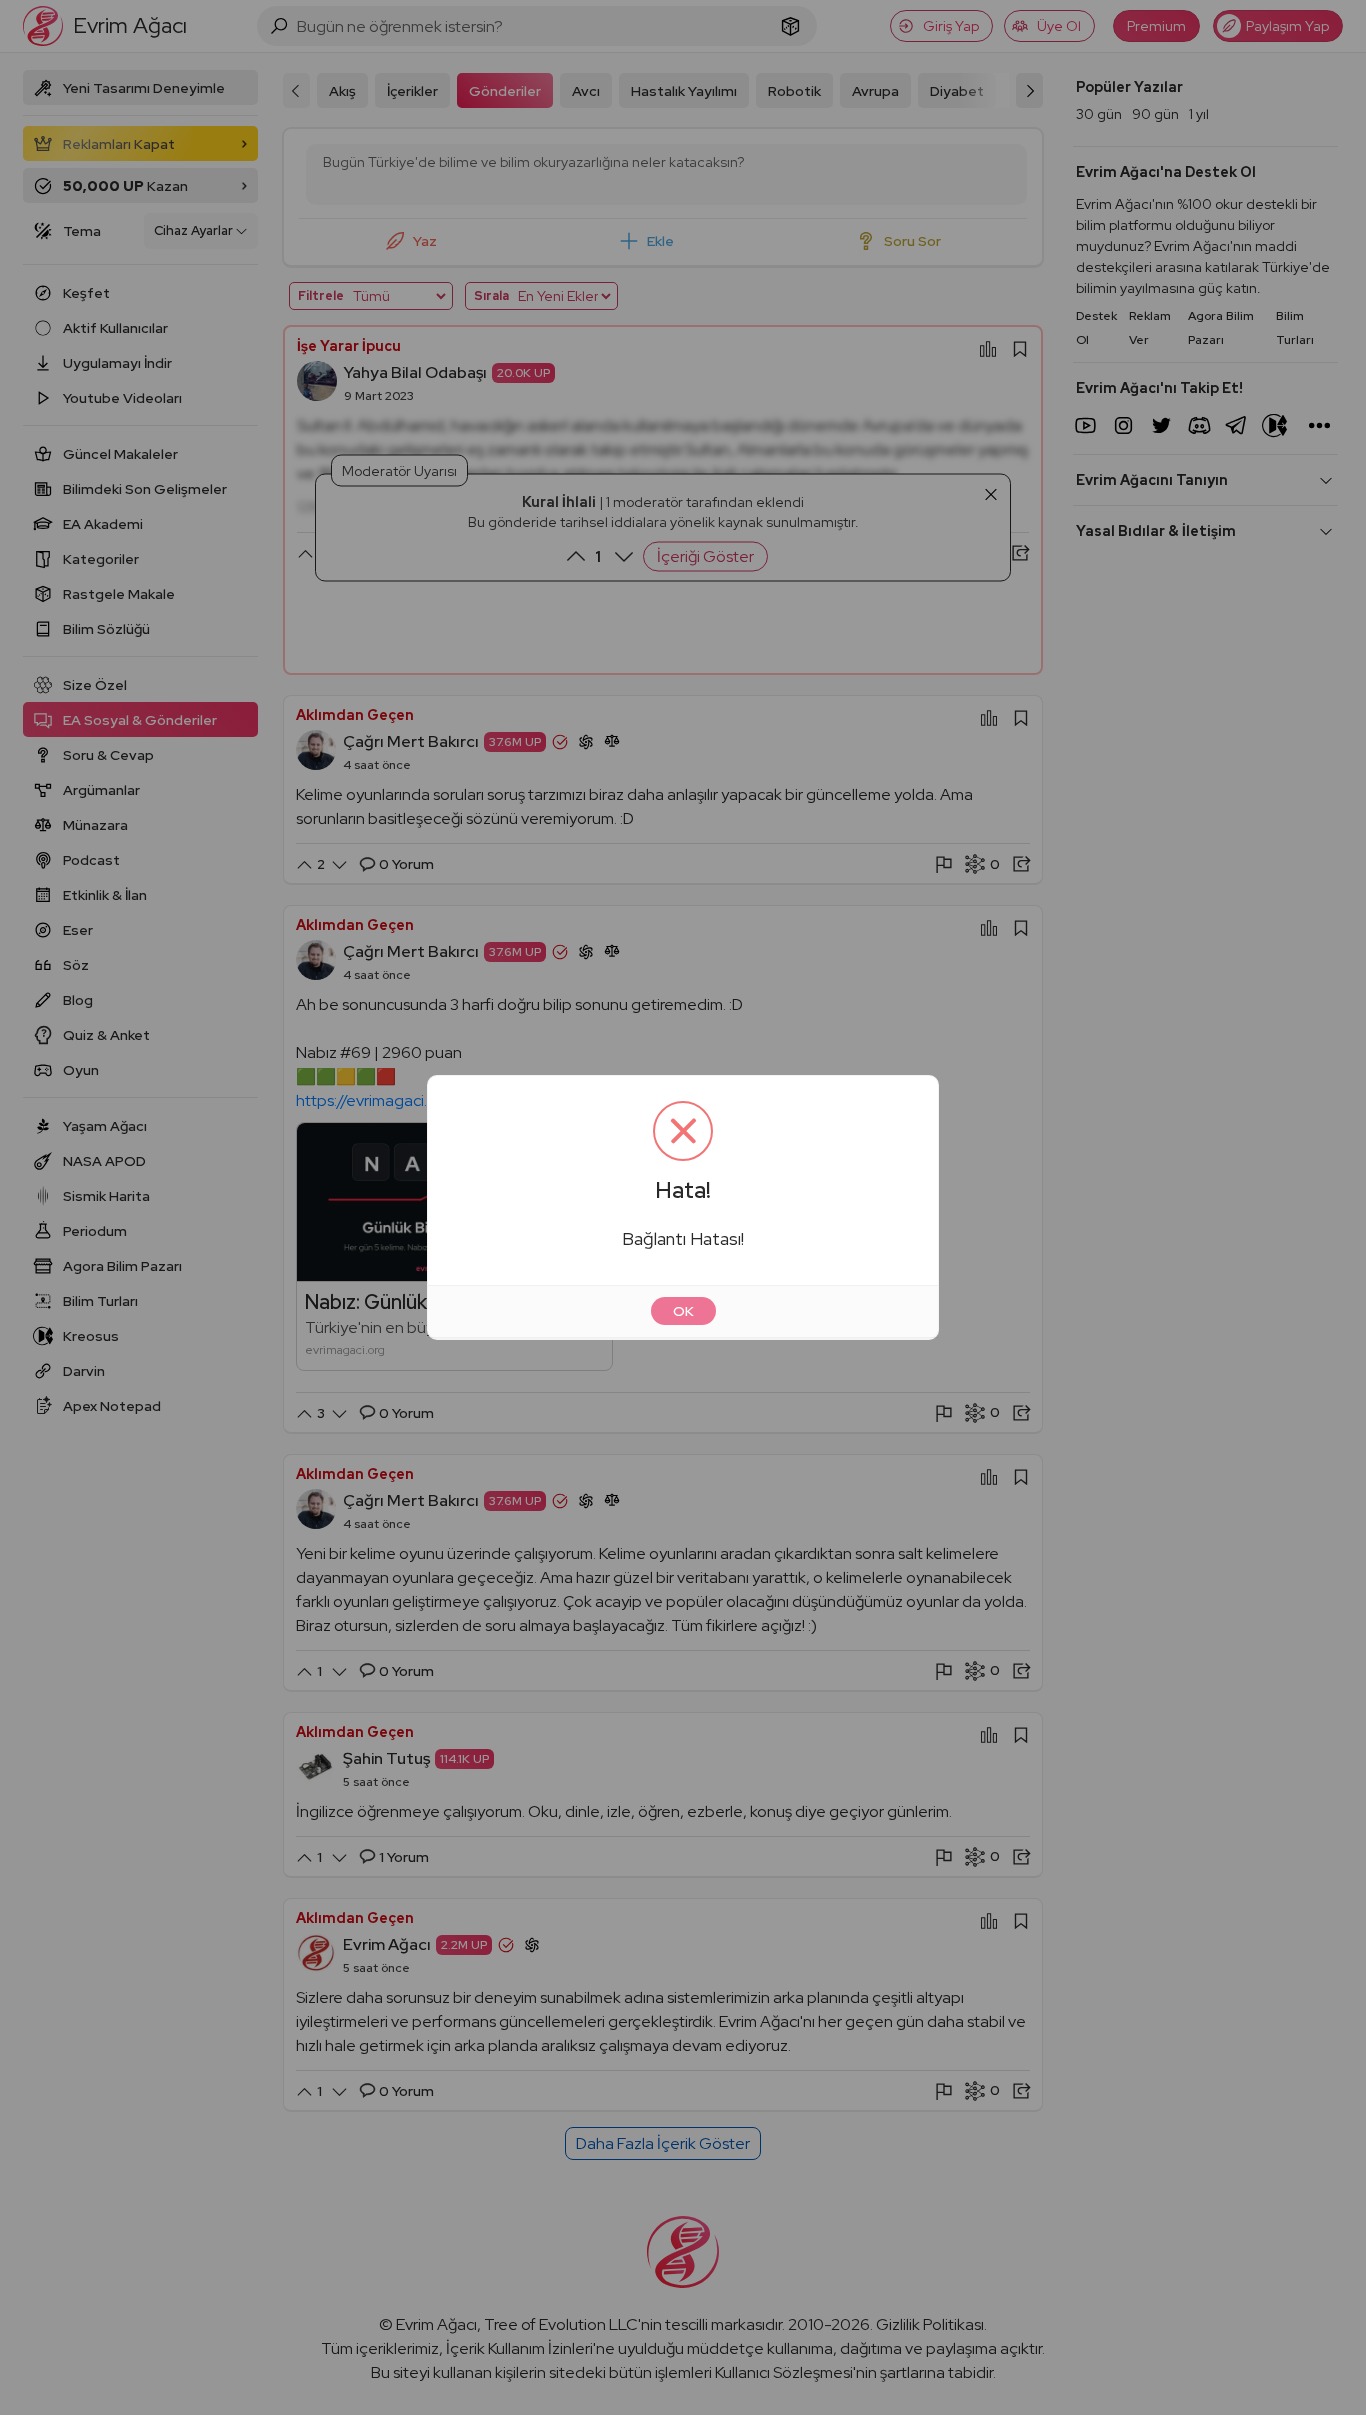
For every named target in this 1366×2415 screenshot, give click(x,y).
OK (683, 1311)
